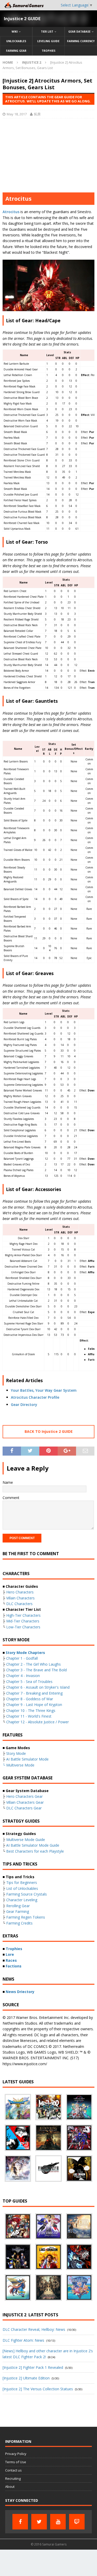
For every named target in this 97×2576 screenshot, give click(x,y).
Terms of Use (16, 2462)
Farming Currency (81, 41)
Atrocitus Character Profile (35, 1397)
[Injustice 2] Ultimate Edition (26, 2378)
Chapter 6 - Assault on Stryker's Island (38, 1687)
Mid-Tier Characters (23, 1621)
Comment (11, 1498)
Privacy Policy (16, 2454)
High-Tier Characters (23, 1615)
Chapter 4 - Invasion (23, 1676)
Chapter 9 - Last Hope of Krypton (34, 1705)
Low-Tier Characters (23, 1627)
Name (8, 1482)
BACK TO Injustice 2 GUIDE (49, 1431)
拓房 (37, 114)
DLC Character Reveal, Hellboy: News (34, 2329)
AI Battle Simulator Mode (27, 1759)
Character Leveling (22, 1900)
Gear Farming (18, 1911)
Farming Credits (19, 1923)
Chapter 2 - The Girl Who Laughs (33, 1664)
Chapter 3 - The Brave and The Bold (36, 1670)
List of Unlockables (22, 1888)
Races (11, 1960)
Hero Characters (20, 1592)
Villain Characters (20, 1598)
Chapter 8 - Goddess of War (30, 1699)
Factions (14, 1966)
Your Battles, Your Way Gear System (44, 1390)
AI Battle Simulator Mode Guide (33, 1845)
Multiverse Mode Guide (26, 1840)
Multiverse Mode (20, 1765)
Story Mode (16, 1753)
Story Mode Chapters (25, 1653)
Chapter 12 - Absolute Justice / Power (38, 1722)
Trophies (48, 51)
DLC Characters (19, 1604)
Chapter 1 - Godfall (22, 1658)
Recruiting (13, 2478)
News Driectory (20, 1992)
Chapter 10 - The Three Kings (31, 1710)
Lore (10, 1954)
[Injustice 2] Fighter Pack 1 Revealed (33, 2367)
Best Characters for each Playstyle (35, 1851)
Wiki (15, 32)
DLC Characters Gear (24, 1808)
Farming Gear (16, 51)
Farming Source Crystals (27, 1894)
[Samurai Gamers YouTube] (58, 2522)
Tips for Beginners (22, 1882)
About (10, 2487)
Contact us (13, 2470)
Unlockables (16, 41)
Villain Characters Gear (25, 1802)
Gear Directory (24, 1405)
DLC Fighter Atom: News (23, 2340)
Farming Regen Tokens (26, 1917)
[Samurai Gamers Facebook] (20, 2522)
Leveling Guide (48, 41)
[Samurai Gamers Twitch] (77, 2522)
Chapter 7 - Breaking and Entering (34, 1693)
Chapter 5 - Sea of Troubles (29, 1682)
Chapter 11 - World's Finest (29, 1716)
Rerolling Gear (18, 1906)
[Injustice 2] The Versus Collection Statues (38, 2389)
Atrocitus (11, 212)
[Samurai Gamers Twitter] (39, 2522)
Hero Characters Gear (24, 1796)
